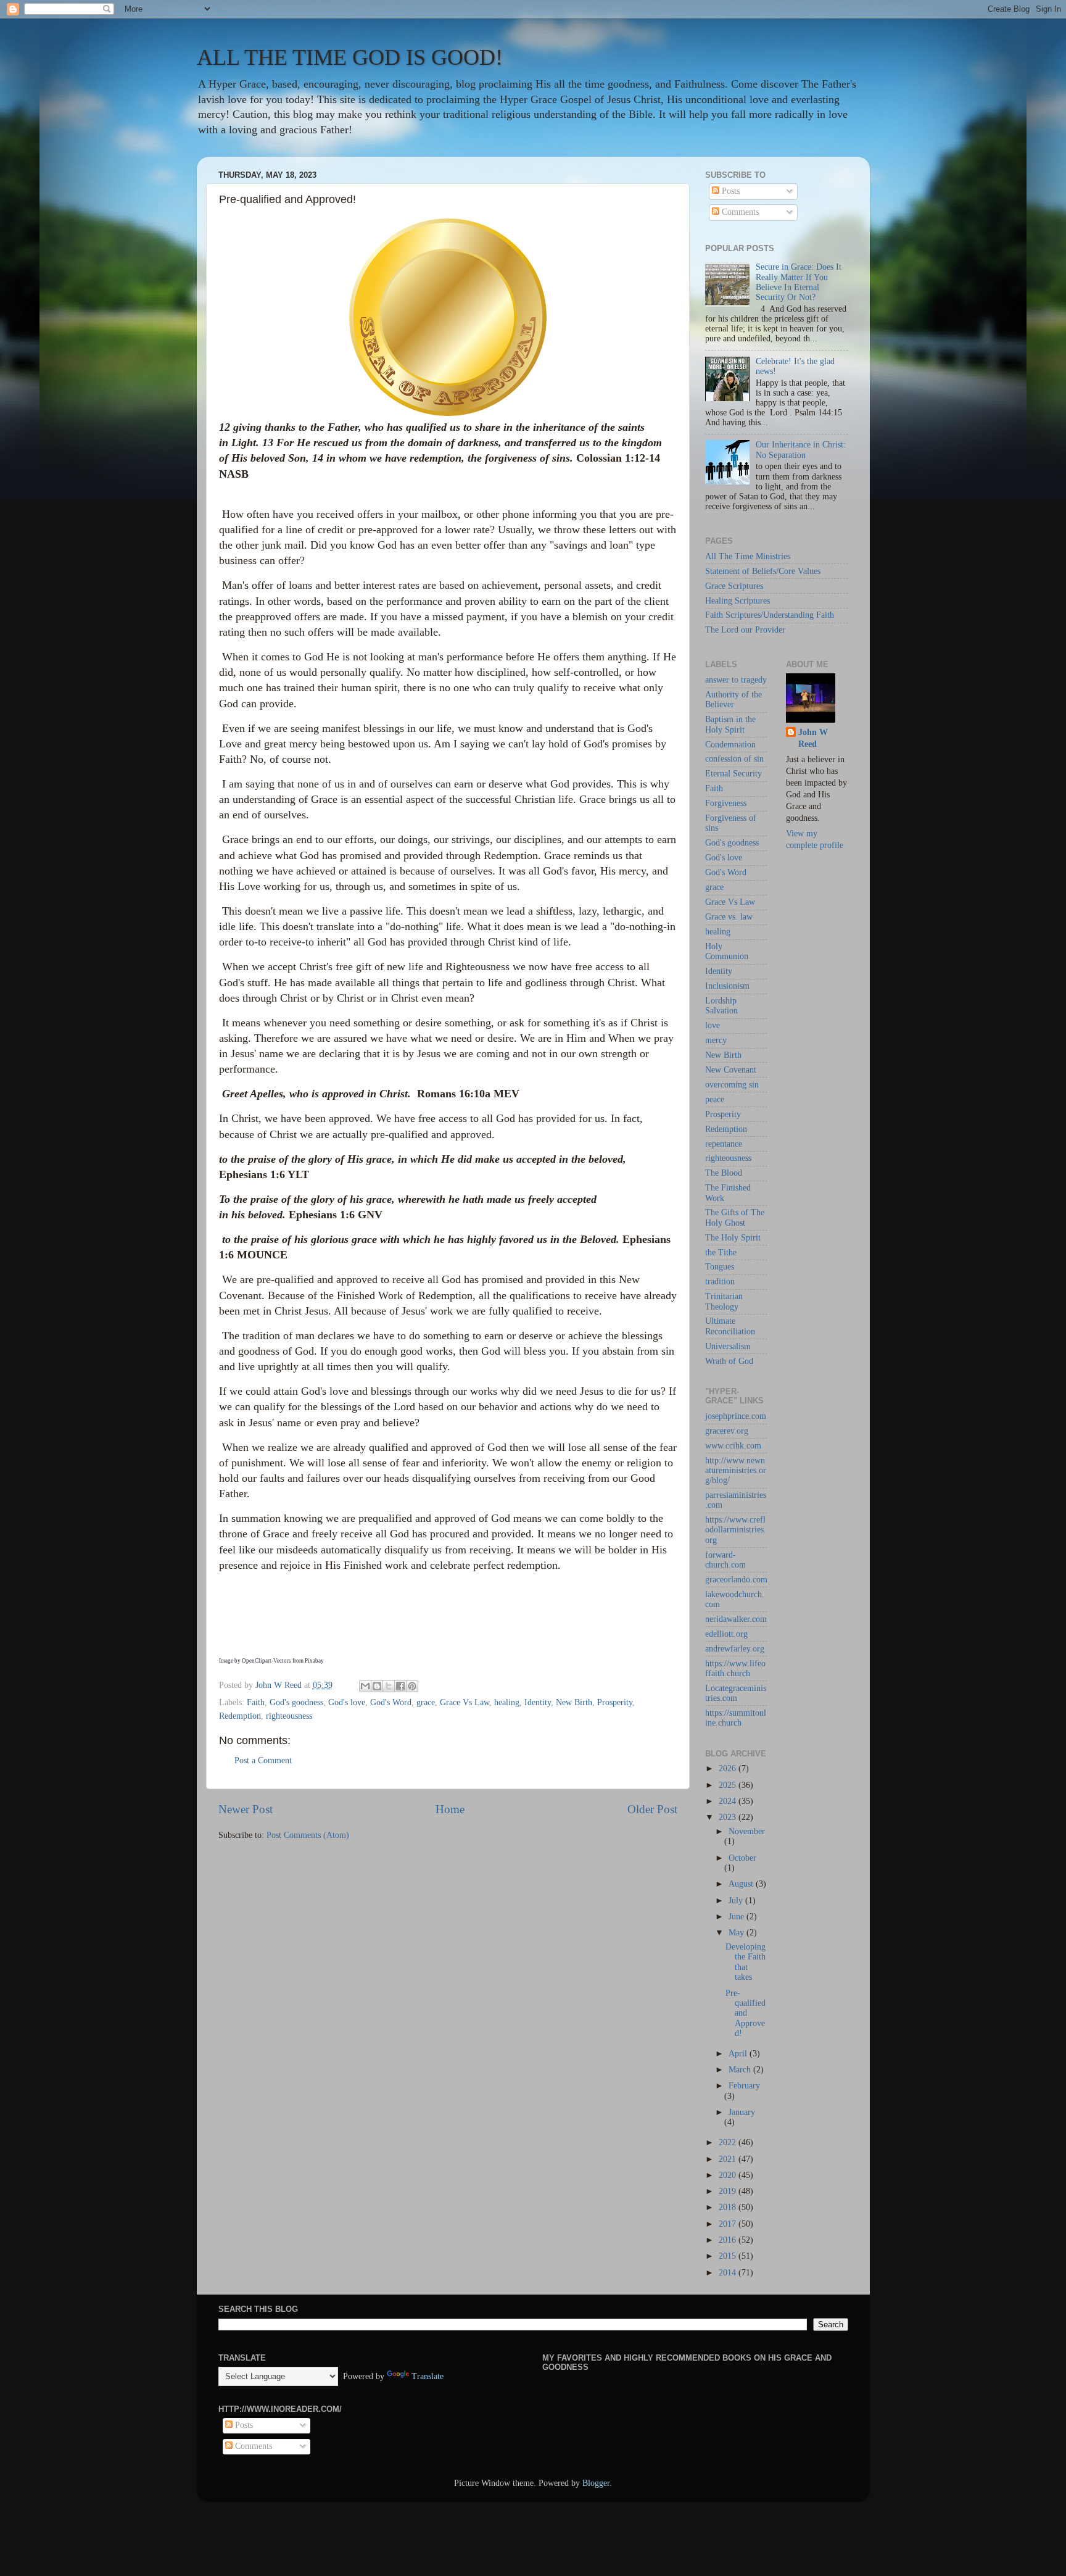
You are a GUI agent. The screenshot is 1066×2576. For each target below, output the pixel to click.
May (738, 1933)
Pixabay (314, 1661)
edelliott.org (726, 1634)
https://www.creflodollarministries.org (736, 1530)
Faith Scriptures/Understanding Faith (770, 615)
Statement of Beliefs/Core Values (763, 571)
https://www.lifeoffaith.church (735, 1668)
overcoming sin (732, 1085)
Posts (729, 191)
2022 (729, 2142)
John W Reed (813, 738)
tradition (720, 1282)
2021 (729, 2159)
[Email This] (365, 1686)
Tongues (720, 1267)
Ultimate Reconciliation (730, 1326)
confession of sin (734, 759)
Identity (538, 1702)
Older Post (652, 1809)
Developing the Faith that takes (746, 1962)
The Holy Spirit (733, 1238)
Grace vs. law (729, 917)
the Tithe (721, 1253)
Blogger (596, 2483)
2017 (729, 2224)
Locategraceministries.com (736, 1693)
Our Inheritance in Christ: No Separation (801, 450)
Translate (428, 2376)
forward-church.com (725, 1560)
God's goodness (296, 1702)
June (738, 1917)
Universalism (728, 1346)
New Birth (574, 1702)
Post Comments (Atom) (308, 1835)
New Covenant (731, 1070)
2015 (729, 2256)
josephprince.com (736, 1416)
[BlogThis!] (377, 1686)
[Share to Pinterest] (412, 1686)
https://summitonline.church (736, 1718)
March (741, 2070)
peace (715, 1099)
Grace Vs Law (465, 1702)
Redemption (240, 1716)
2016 (729, 2240)
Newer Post (246, 1809)
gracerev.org (727, 1431)
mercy (716, 1040)
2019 (729, 2191)
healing (507, 1702)
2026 (729, 1768)
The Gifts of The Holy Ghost (735, 1217)
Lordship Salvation (721, 1006)
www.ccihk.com (733, 1446)
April (739, 2054)
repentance (724, 1144)
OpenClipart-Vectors (266, 1661)
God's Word (391, 1702)
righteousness (289, 1716)
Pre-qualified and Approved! (746, 2013)
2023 (729, 1817)
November (747, 1831)
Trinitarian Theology (724, 1301)
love (713, 1025)
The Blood (724, 1173)
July (737, 1901)
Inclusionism (727, 986)
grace (426, 1702)
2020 (729, 2175)
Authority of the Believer (733, 700)
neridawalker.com (736, 1619)
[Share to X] (389, 1686)
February (744, 2086)
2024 (729, 1801)
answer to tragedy (736, 680)
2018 (729, 2207)
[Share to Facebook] (400, 1686)
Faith (256, 1702)
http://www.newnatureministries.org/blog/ (736, 1470)
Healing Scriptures (738, 601)
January (742, 2112)
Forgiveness (726, 803)
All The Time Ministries (748, 556)
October (742, 1858)
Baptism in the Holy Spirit (730, 724)
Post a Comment (263, 1760)
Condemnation (730, 745)
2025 (729, 1785)
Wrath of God (729, 1361)
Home (450, 1809)
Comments (739, 212)
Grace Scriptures (734, 586)
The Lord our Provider (745, 630)
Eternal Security (733, 774)
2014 (729, 2273)
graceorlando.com (736, 1580)
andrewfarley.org (735, 1649)
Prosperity (615, 1702)
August (742, 1884)
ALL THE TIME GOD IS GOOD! (350, 57)
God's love (347, 1702)
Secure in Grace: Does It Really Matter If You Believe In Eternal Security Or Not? (799, 282)
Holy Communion (727, 951)
